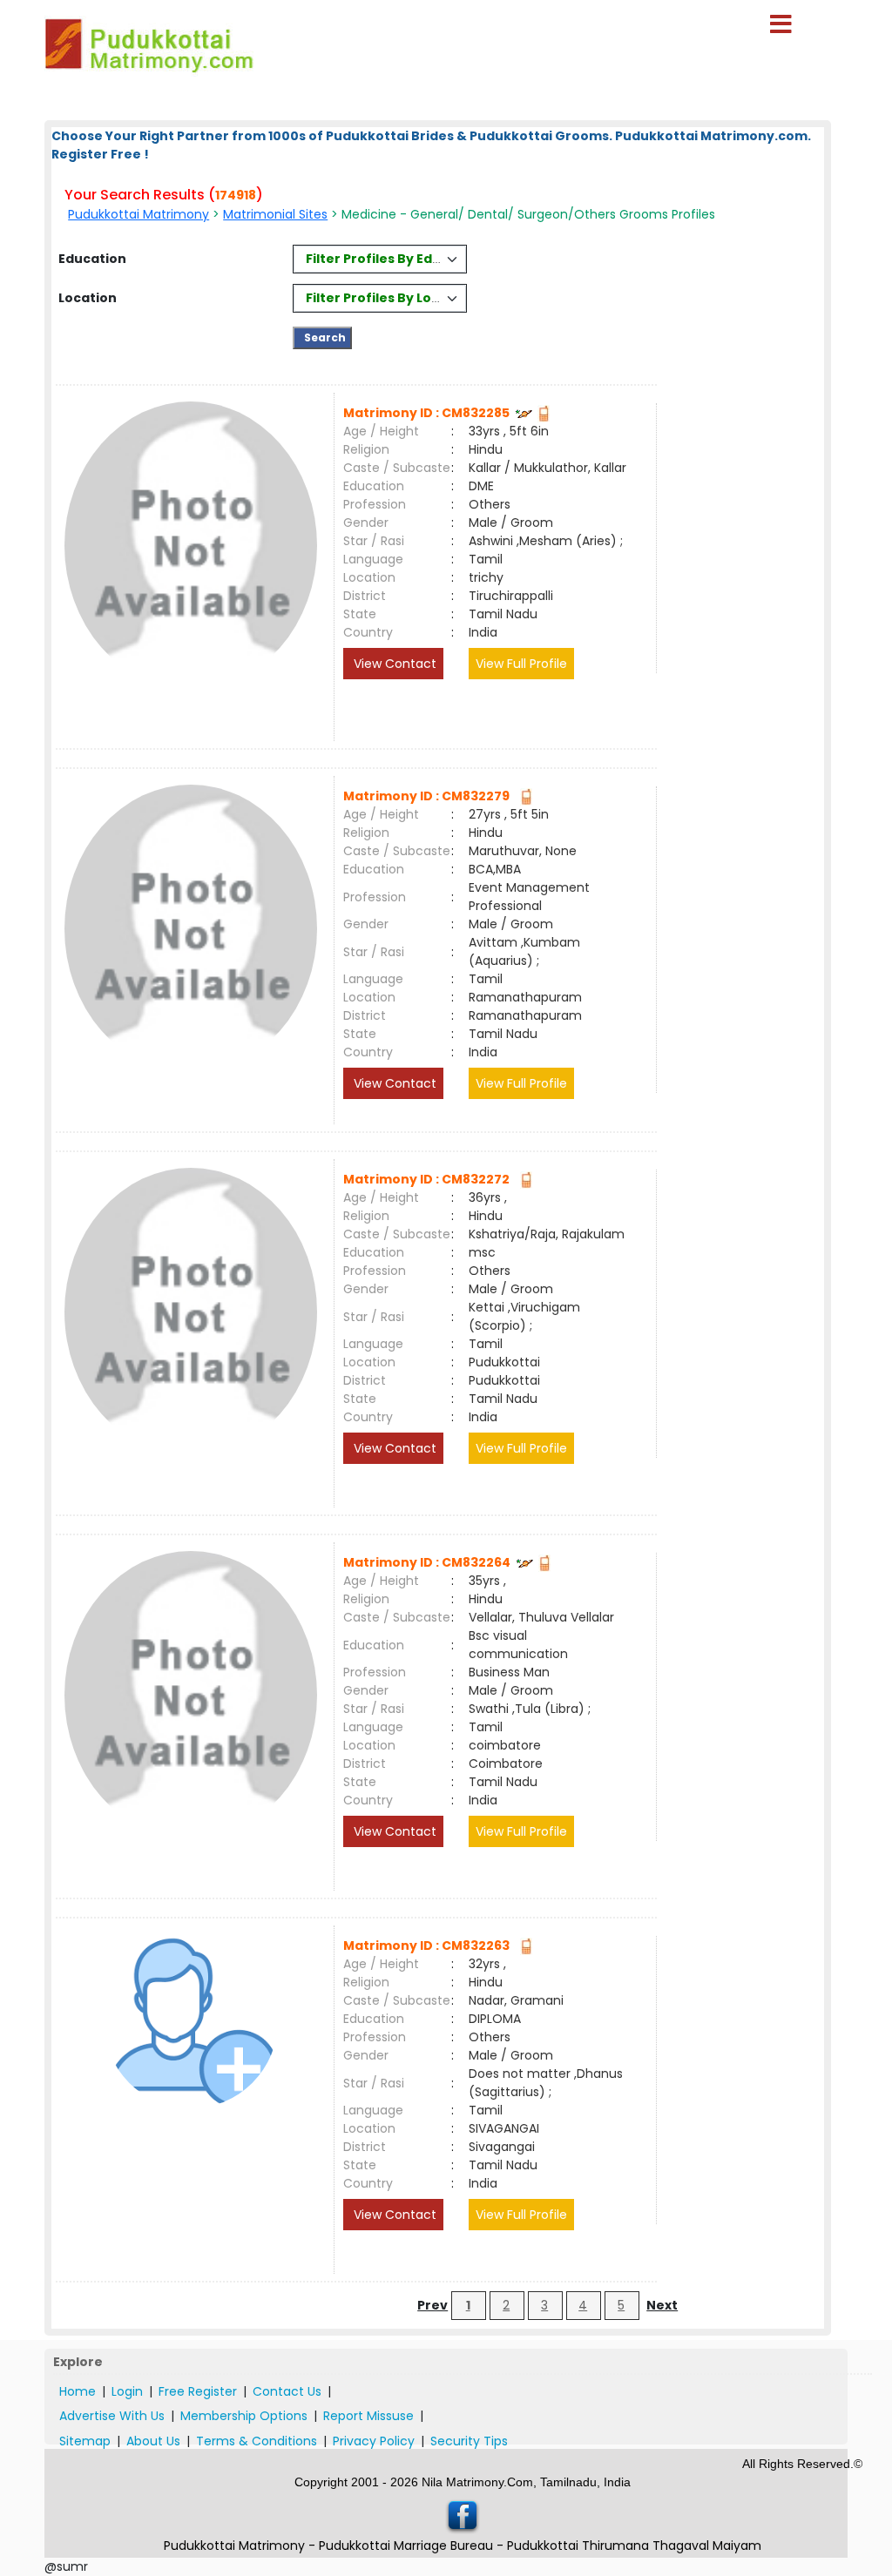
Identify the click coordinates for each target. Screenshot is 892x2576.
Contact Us (287, 2391)
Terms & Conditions (257, 2441)
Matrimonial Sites (275, 214)
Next (662, 2305)
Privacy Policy (374, 2441)
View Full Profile (521, 664)
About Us (153, 2441)
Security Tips (469, 2441)
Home (78, 2391)
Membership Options (244, 2416)
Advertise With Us (112, 2416)
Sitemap (85, 2441)
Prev (432, 2305)
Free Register (198, 2391)
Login (127, 2391)
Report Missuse (368, 2416)
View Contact (393, 664)
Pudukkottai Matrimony (139, 214)
